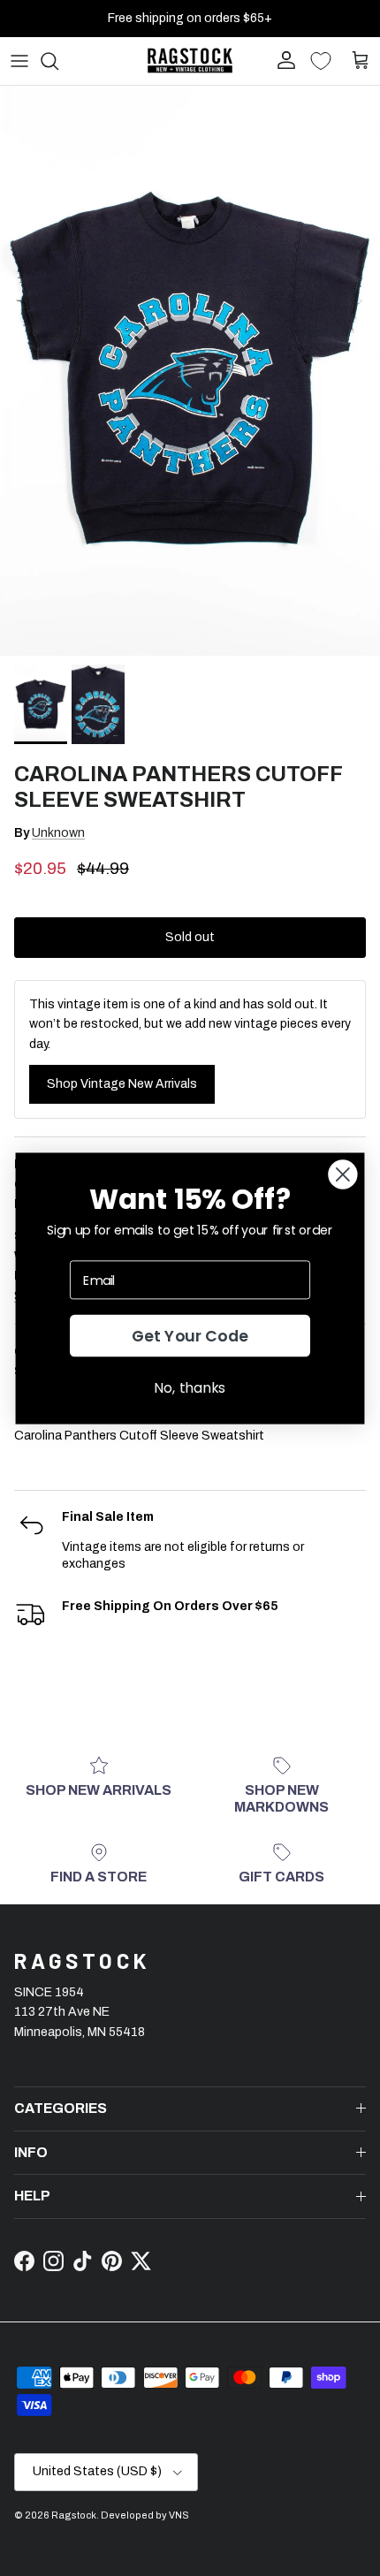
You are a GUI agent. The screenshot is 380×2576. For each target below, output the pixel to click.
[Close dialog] (342, 1174)
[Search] (58, 61)
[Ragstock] (190, 61)
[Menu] (19, 61)
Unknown (58, 833)
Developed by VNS (145, 2515)
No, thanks (190, 1387)
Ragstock (74, 2515)
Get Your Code (190, 1336)
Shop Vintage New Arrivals (122, 1084)
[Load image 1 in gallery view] (190, 371)
